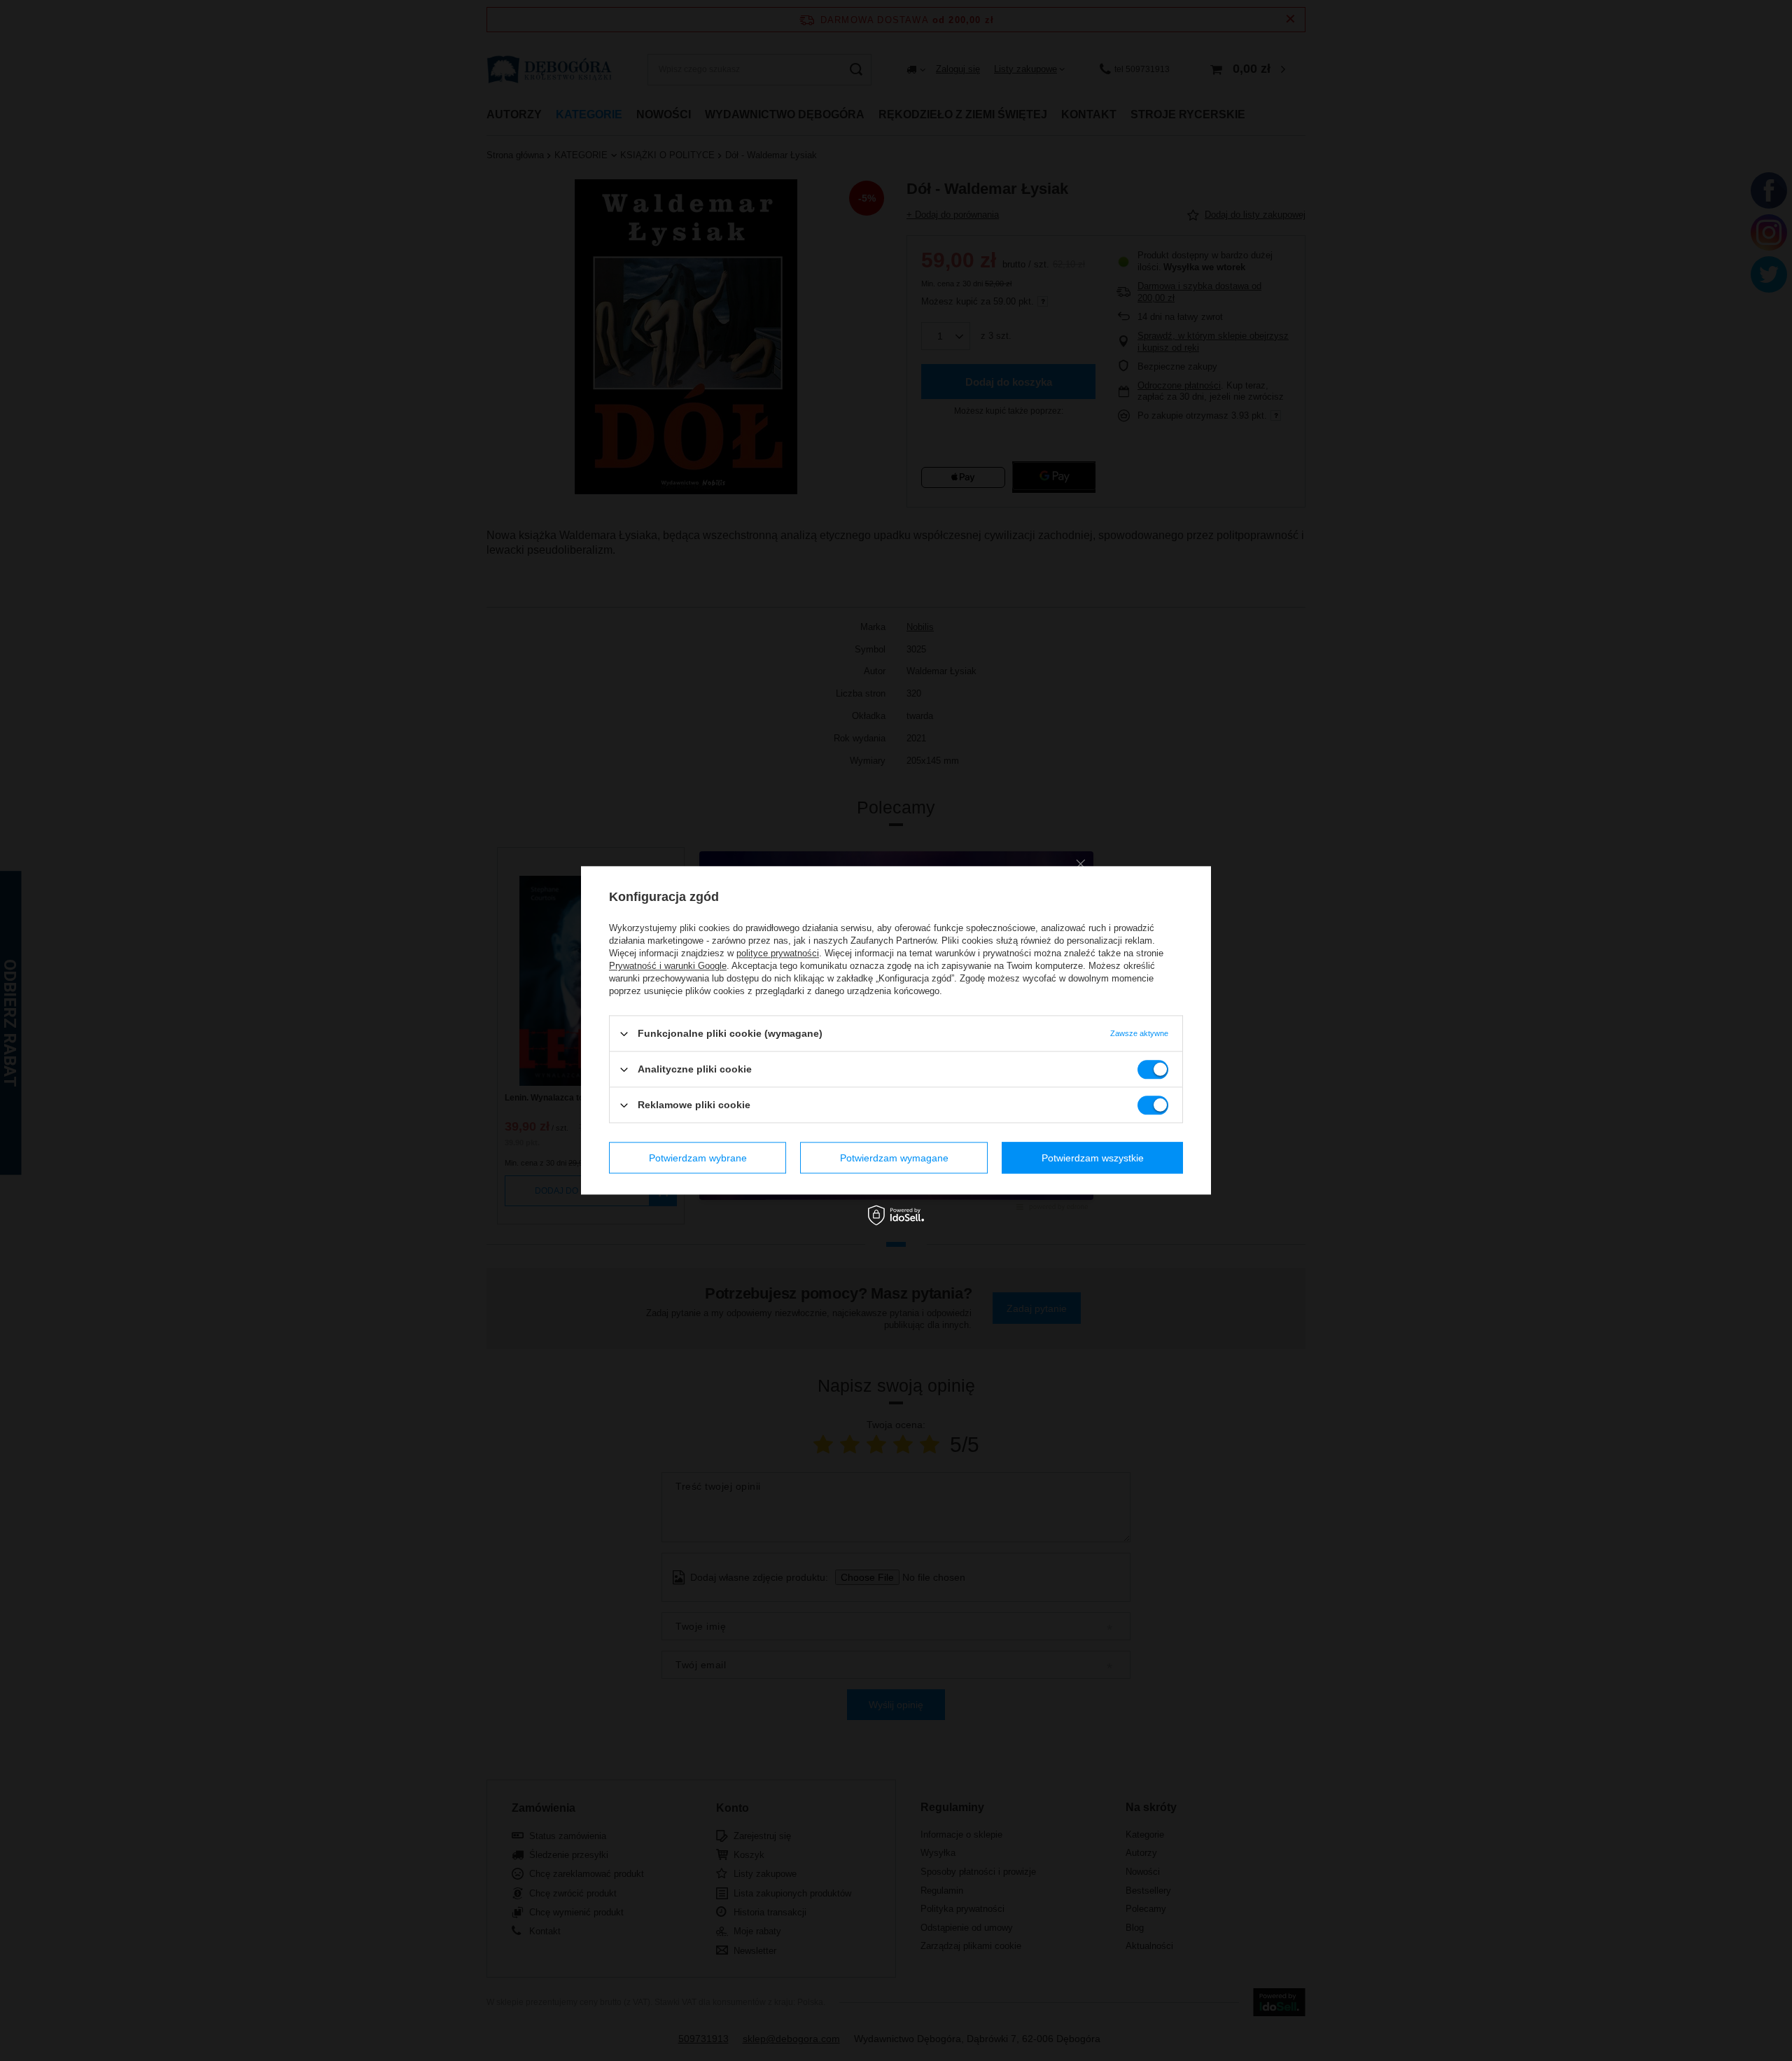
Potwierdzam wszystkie (1093, 1158)
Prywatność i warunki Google (668, 966)
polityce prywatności (778, 953)
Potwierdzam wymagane (894, 1158)
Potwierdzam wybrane (698, 1158)
